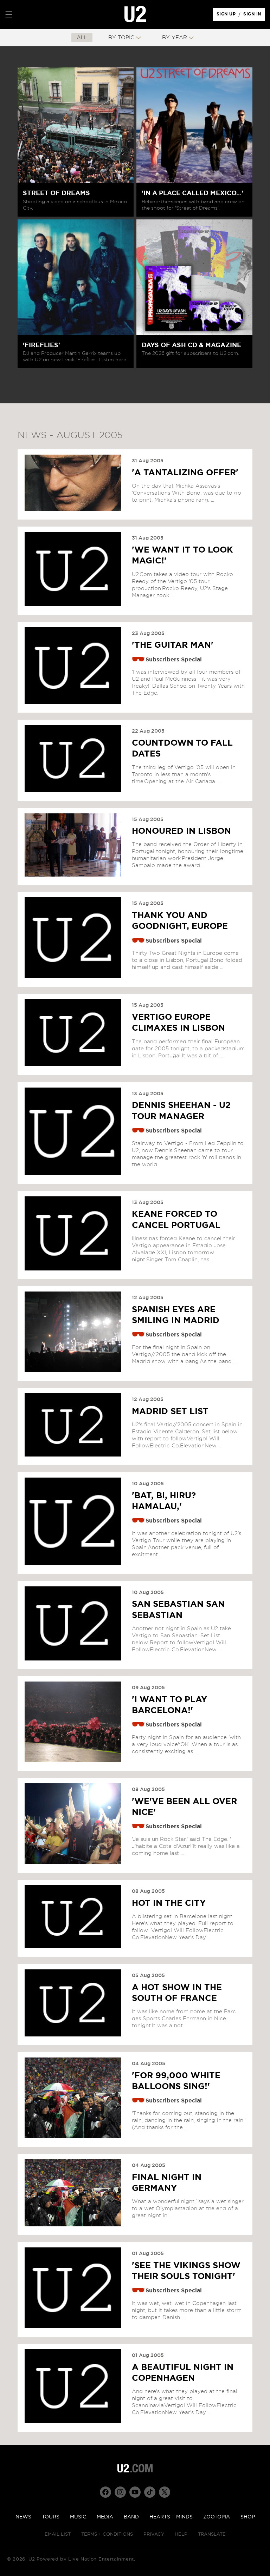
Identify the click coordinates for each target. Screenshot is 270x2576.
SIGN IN (254, 16)
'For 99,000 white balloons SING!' (176, 2081)
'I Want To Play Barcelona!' (169, 1705)
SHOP (248, 2517)
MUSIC (78, 2517)
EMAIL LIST (58, 2534)
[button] (9, 14)
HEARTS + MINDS (171, 2517)
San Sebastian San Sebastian (178, 1610)
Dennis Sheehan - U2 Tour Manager (181, 1111)
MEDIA (105, 2517)
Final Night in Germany (167, 2183)
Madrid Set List (170, 1412)
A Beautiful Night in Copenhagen (183, 2373)
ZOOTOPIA (217, 2517)
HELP (181, 2534)
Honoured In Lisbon (181, 831)
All (82, 38)
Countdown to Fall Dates (182, 749)
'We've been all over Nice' (184, 1807)
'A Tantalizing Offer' (185, 473)
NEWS (23, 2517)
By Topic (121, 38)
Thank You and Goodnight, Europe (180, 921)
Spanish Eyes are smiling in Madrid (176, 1315)
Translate (212, 2534)
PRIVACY (154, 2534)
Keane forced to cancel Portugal (176, 1220)
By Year (175, 38)
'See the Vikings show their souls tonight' (186, 2271)
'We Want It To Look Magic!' (182, 556)
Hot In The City (169, 1903)
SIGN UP (227, 16)
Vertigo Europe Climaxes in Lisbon (178, 1023)
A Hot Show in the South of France (177, 1993)
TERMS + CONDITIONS (107, 2534)
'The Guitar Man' (173, 645)
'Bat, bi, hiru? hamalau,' (164, 1501)
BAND (131, 2517)
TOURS (51, 2517)
